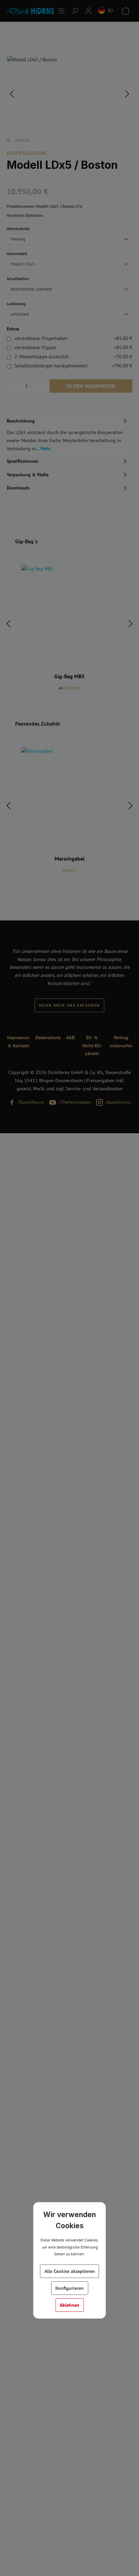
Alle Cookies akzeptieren (70, 2271)
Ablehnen (69, 2305)
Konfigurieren (69, 2288)
